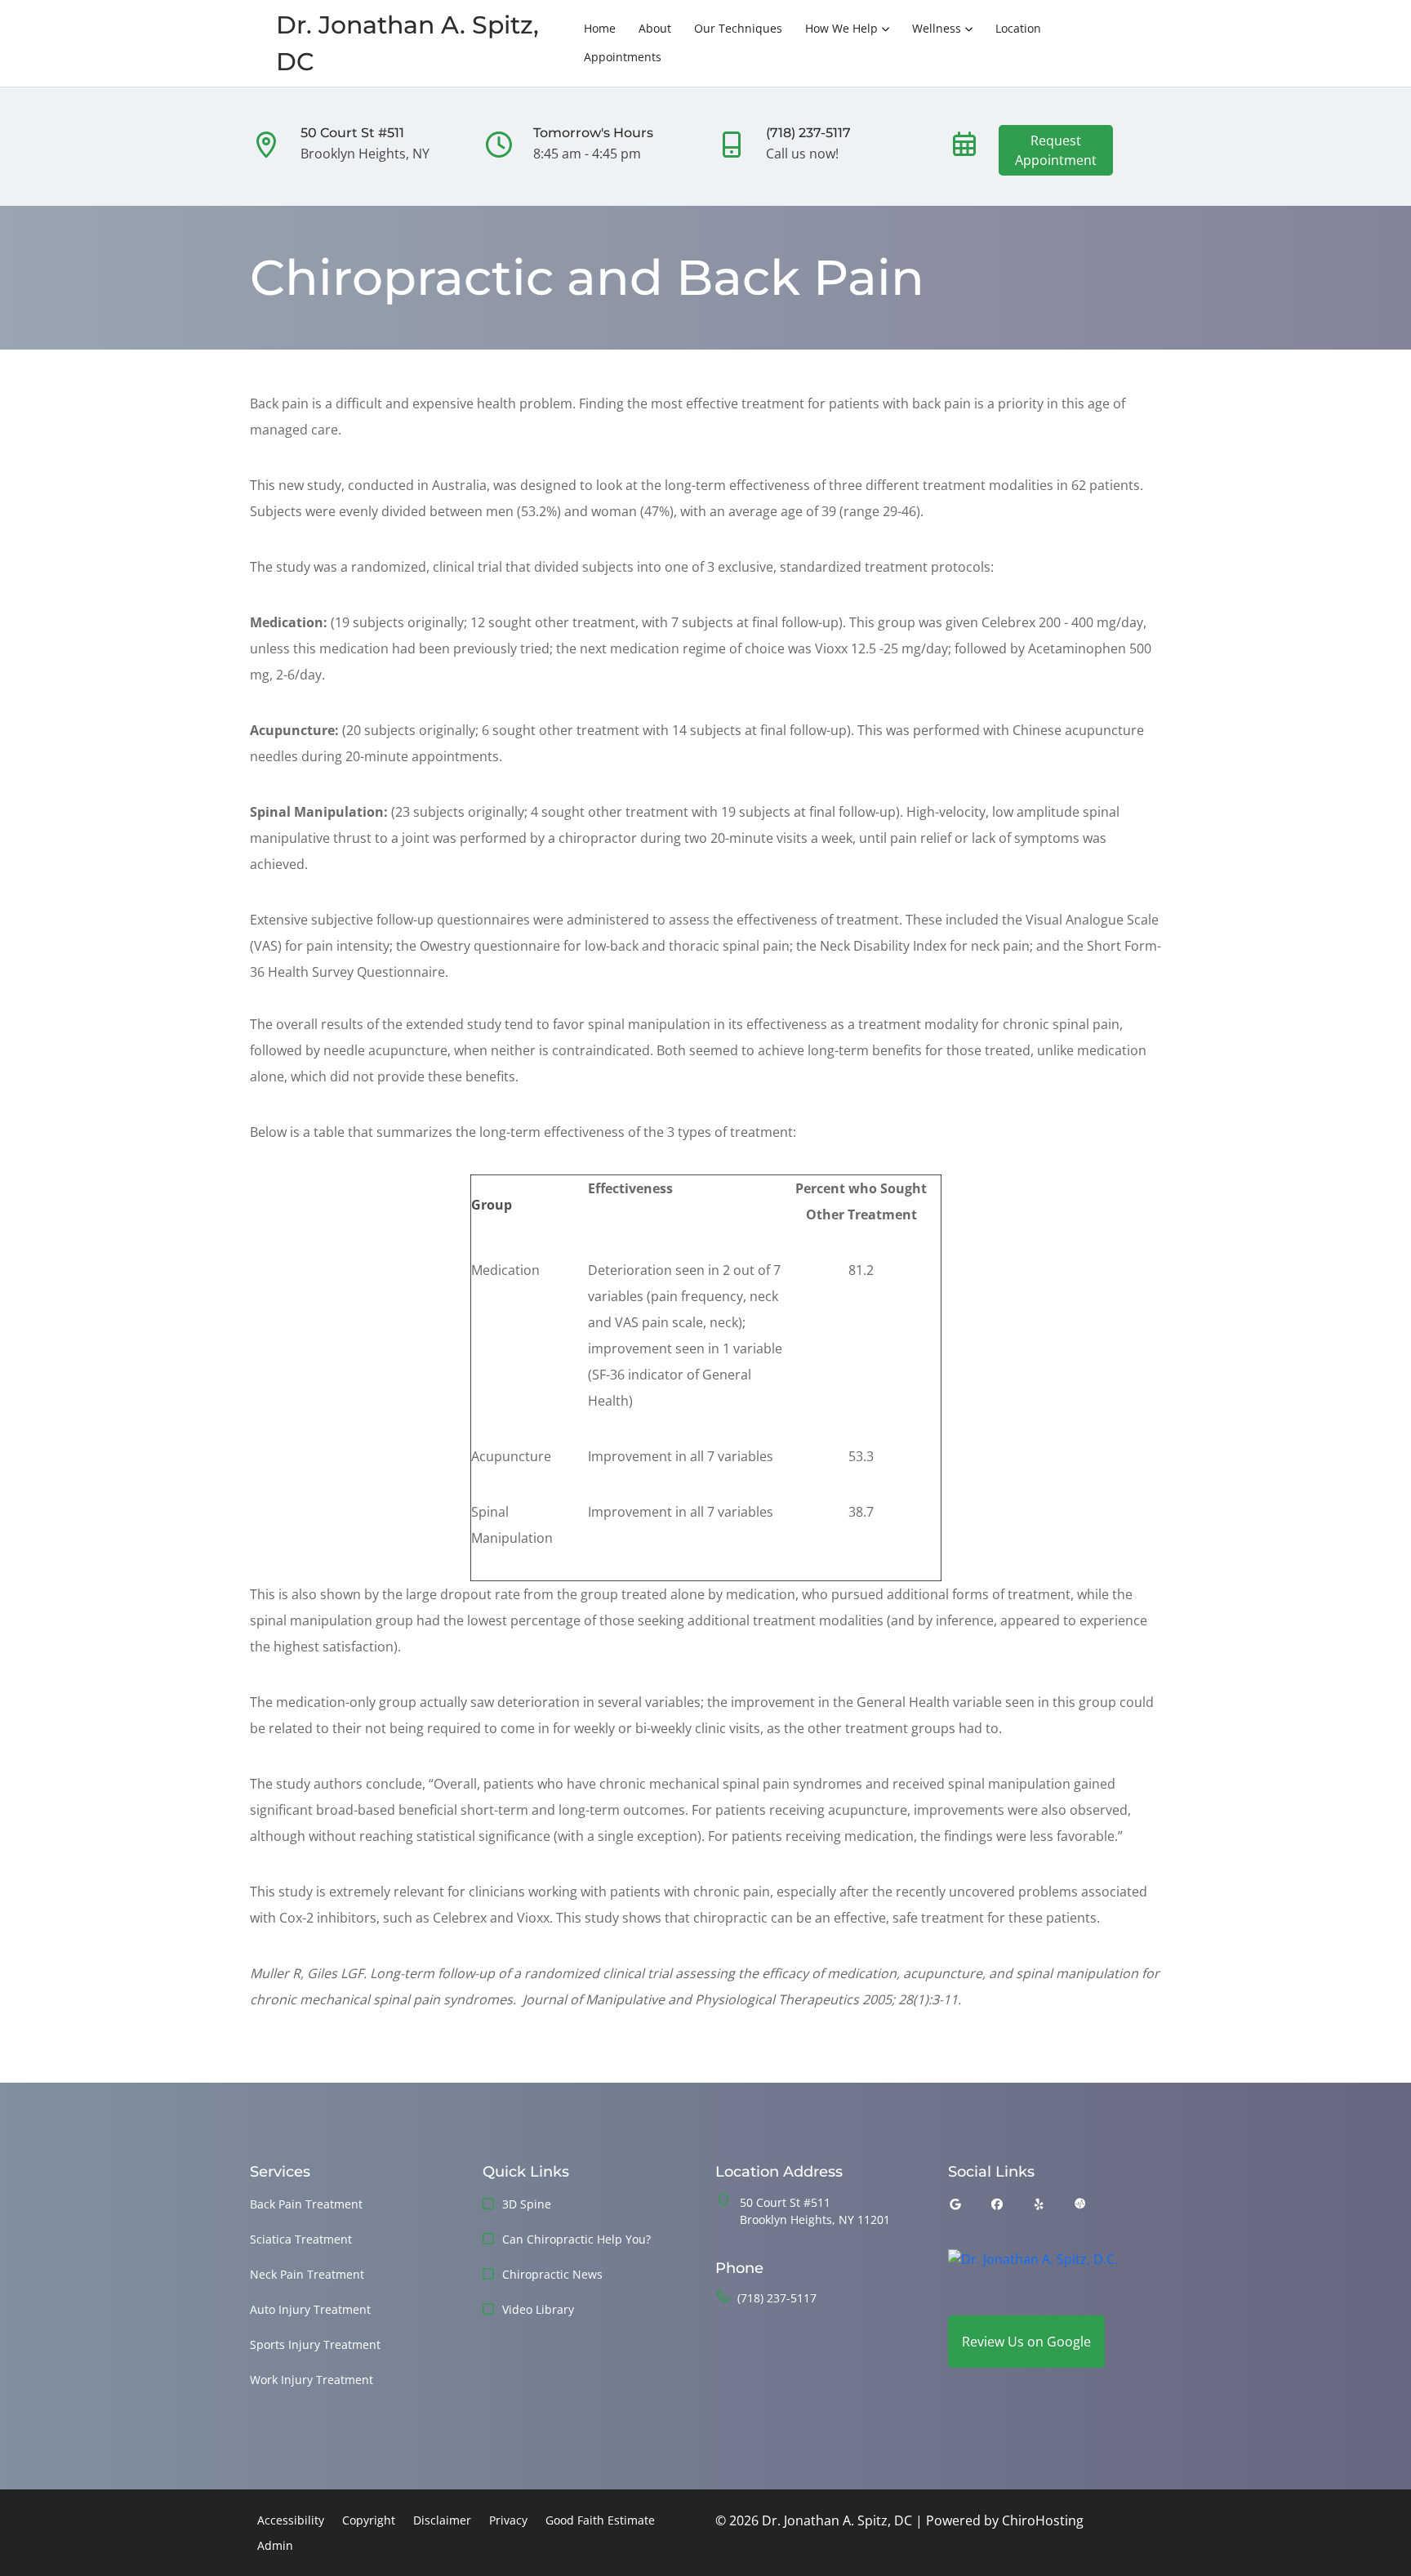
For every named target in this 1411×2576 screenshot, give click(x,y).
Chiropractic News (552, 2274)
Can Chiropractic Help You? (576, 2239)
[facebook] (998, 2204)
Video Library (538, 2309)
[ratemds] (1080, 2204)
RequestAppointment (1056, 150)
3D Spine (527, 2204)
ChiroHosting (1043, 2520)
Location (1018, 28)
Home (600, 28)
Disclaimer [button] (442, 2520)
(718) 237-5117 (777, 2298)
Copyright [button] (369, 2520)
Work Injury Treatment (312, 2380)
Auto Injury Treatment (310, 2309)
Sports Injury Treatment (315, 2344)
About (655, 28)
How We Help (841, 28)
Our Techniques (738, 28)
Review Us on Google (1026, 2342)
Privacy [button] (508, 2520)
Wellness (937, 28)
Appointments (623, 57)
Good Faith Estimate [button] (600, 2520)
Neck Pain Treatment (307, 2274)
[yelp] (1039, 2204)
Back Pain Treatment (306, 2204)
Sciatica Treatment (301, 2239)
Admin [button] (275, 2545)
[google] (955, 2204)
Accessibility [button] (291, 2520)
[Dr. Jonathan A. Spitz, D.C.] (1033, 2271)
